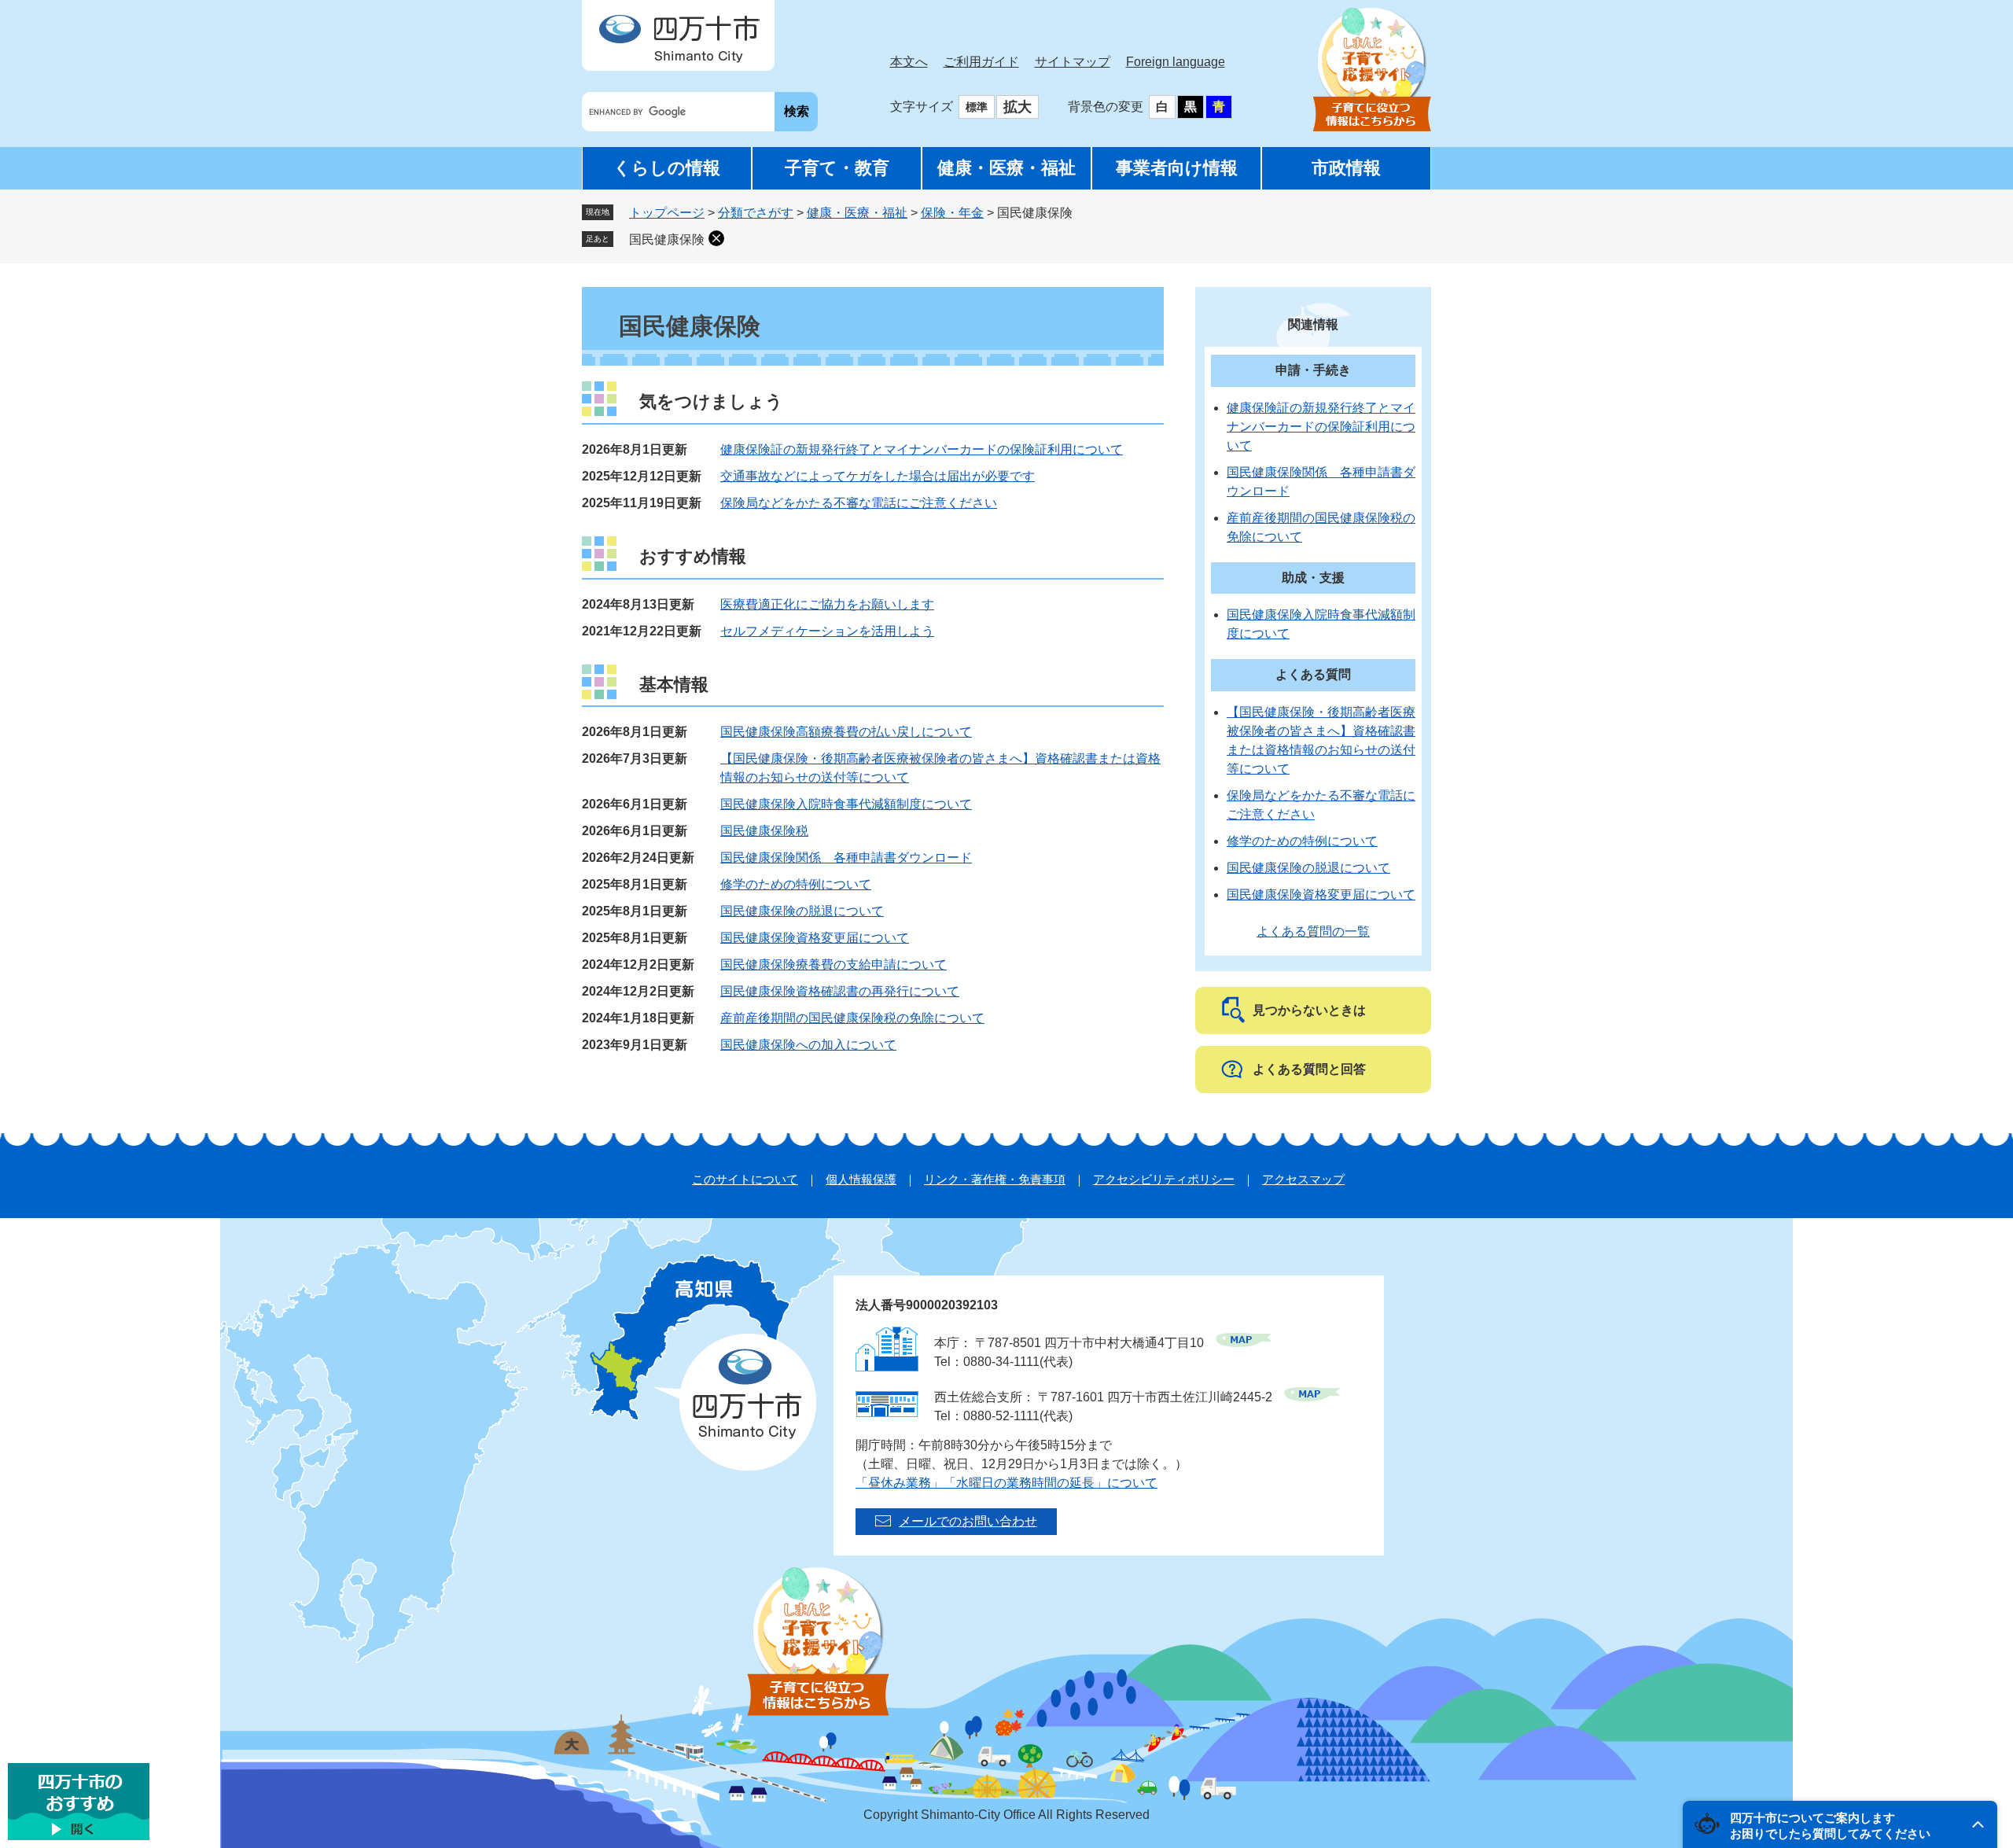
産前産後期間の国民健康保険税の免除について (852, 1018)
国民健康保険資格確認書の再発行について (840, 991)
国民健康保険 (667, 239)
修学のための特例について (796, 884)
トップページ (667, 213)
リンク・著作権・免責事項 (995, 1179)
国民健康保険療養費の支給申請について (834, 964)
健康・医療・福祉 (1006, 168)
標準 (977, 107)
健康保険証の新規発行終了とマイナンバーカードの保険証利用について (922, 449)
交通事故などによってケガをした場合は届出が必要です (878, 476)
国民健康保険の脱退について (802, 911)
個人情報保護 (861, 1179)
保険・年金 (952, 213)
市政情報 (1346, 168)
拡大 (1018, 107)
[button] (1840, 1824)
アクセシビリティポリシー (1164, 1179)
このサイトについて (745, 1179)
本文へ (909, 62)
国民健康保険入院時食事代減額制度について (846, 804)
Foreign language (1176, 62)
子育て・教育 (837, 168)
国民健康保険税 (764, 831)
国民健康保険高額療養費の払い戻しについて (846, 732)
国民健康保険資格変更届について (815, 938)
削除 (716, 238)
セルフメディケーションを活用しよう (827, 631)
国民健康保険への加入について (808, 1045)
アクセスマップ (1303, 1179)
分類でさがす (756, 213)
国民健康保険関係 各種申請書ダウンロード (846, 858)
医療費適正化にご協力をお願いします (827, 604)
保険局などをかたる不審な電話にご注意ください (859, 503)
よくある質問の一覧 (1313, 931)
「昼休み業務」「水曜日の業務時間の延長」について (1006, 1483)
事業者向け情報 (1177, 168)
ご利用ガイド (981, 62)
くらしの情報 (667, 168)
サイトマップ (1073, 62)
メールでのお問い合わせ (968, 1521)
